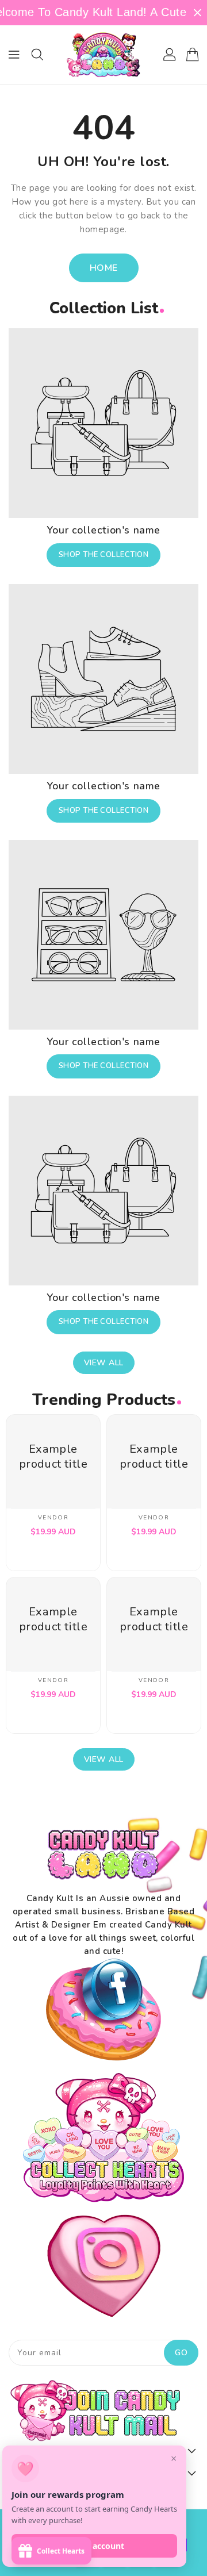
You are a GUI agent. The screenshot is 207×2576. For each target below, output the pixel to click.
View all (104, 1363)
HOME (104, 268)
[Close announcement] (198, 13)
